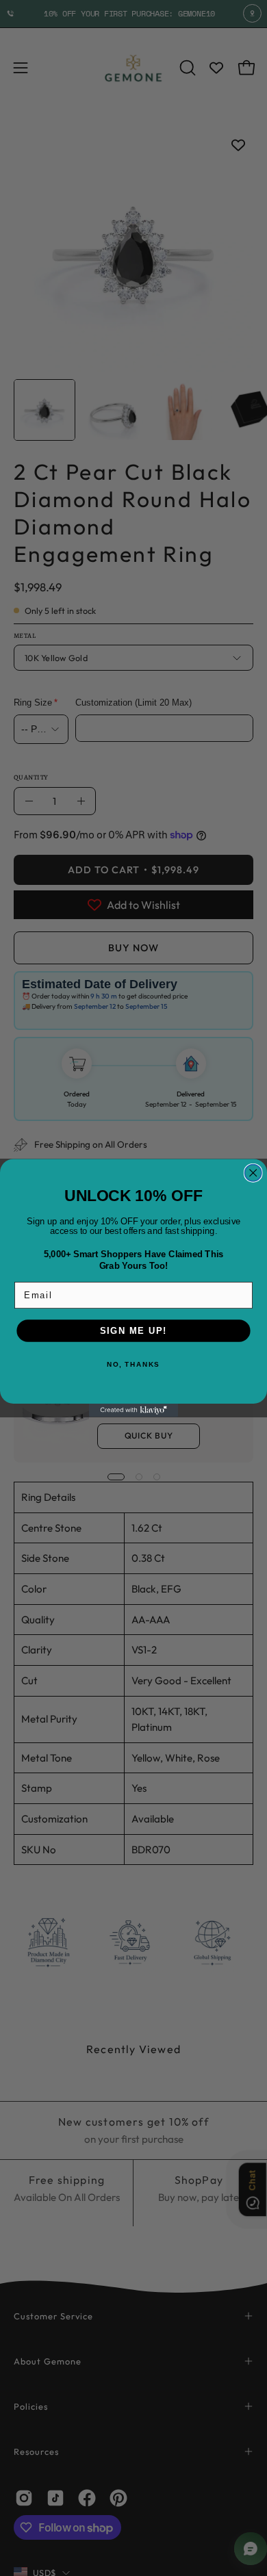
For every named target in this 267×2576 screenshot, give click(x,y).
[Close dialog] (253, 1173)
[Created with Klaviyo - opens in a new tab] (133, 1411)
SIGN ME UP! (133, 1330)
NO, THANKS (133, 1364)
